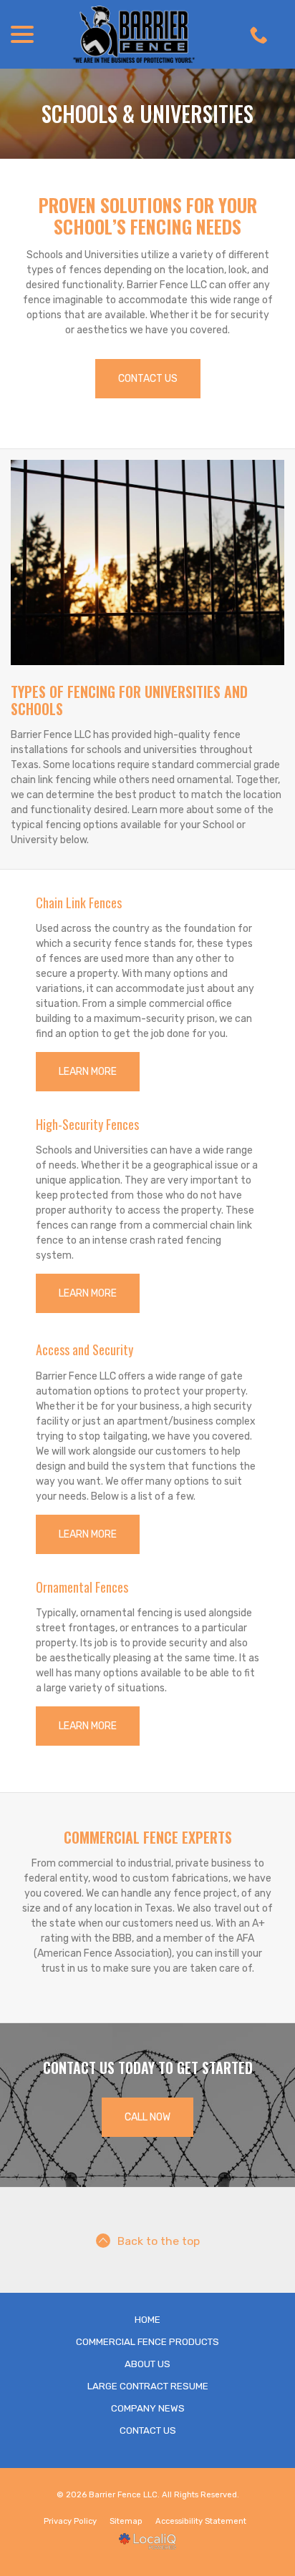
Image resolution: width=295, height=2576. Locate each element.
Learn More (88, 1072)
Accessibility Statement (201, 2521)
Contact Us (148, 379)
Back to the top (159, 2241)
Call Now (147, 2117)
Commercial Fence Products (147, 2342)
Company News (148, 2408)
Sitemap (126, 2521)
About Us (147, 2364)
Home (147, 2320)
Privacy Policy (70, 2521)
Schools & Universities (147, 114)
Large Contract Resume (148, 2386)
